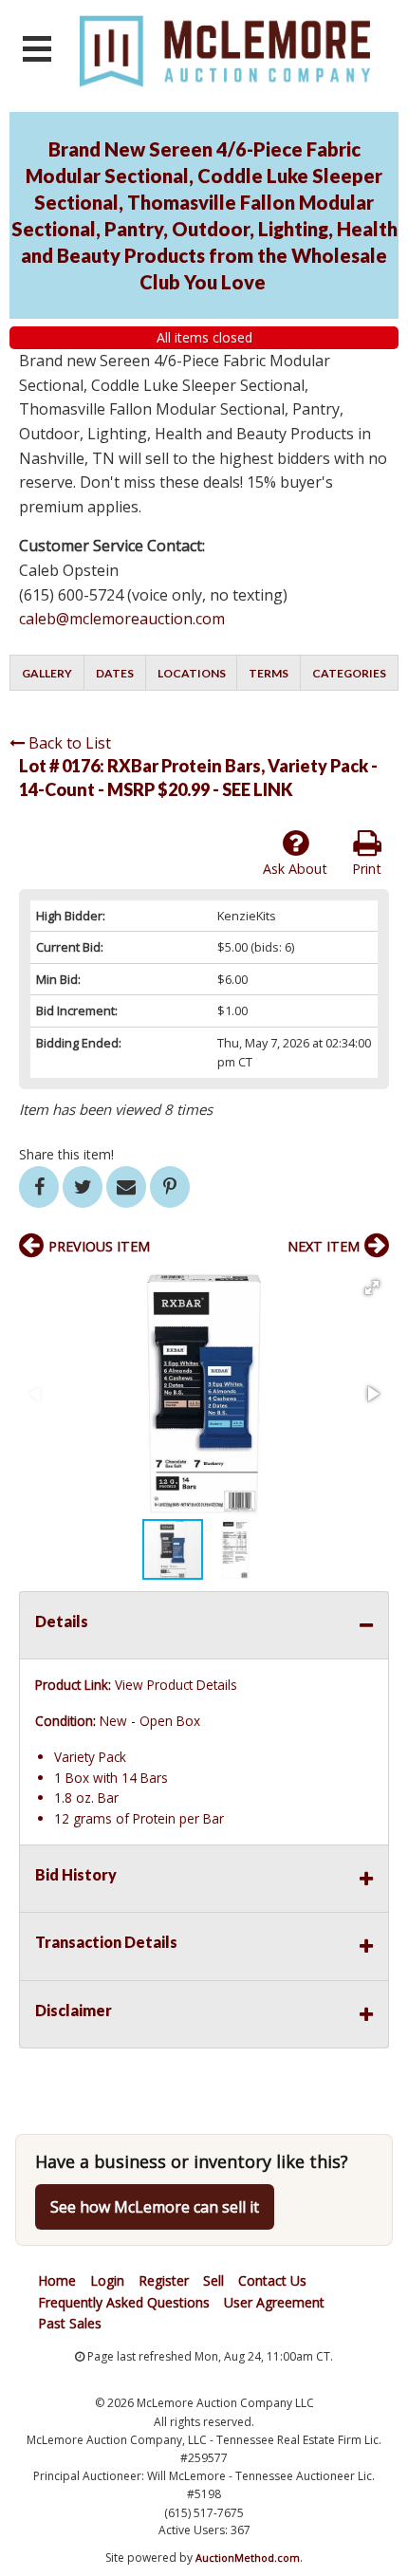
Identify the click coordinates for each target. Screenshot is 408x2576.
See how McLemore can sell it (155, 2207)
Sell (213, 2280)
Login (107, 2280)
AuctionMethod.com (248, 2557)
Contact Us (272, 2280)
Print (367, 869)
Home (57, 2280)
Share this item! (66, 1154)
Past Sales (70, 2323)
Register (164, 2280)
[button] (372, 1288)
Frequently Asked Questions (124, 2302)
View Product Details (176, 1685)
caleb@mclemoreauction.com (122, 619)
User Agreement (274, 2302)
